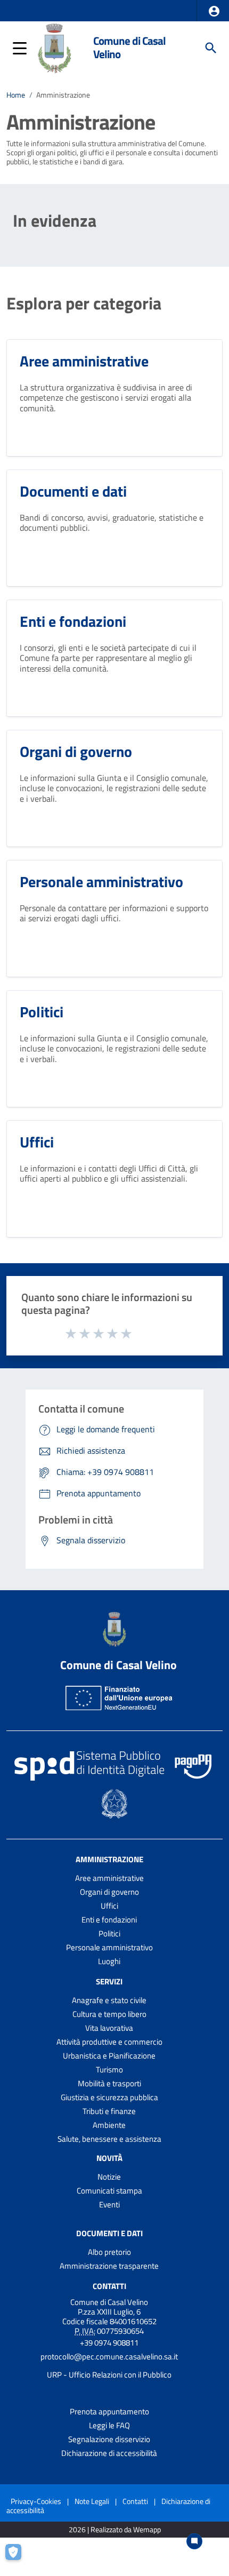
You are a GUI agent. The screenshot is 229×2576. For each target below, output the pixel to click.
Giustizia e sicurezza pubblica (109, 2097)
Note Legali (92, 2501)
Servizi (109, 1981)
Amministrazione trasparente (109, 2266)
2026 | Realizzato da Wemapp (115, 2530)
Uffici (109, 1906)
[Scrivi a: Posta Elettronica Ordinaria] (109, 2366)
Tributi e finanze (109, 2111)
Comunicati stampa (109, 2191)
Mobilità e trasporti (109, 2083)
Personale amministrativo (109, 1947)
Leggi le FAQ (109, 2425)
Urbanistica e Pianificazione (109, 2056)
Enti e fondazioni (109, 1920)
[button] (214, 11)
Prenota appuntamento (109, 2411)
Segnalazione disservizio (109, 2439)
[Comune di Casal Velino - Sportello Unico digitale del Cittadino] (55, 47)
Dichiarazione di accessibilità (109, 2453)
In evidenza (55, 220)
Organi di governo (109, 1892)
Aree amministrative (109, 1878)
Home (16, 95)
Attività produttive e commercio (109, 2042)
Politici (109, 1933)
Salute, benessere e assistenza (109, 2139)
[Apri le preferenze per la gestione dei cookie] (19, 2557)
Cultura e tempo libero (109, 2014)
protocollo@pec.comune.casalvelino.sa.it (109, 2356)
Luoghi (109, 1961)
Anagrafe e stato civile (109, 2000)
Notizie (109, 2177)
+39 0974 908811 (109, 2343)
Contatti (109, 2286)
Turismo (109, 2069)
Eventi (109, 2204)
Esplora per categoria (84, 303)
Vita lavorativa (109, 2028)
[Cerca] (211, 48)
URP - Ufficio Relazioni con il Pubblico (109, 2375)
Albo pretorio (109, 2252)
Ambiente (109, 2125)
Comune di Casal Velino (129, 47)
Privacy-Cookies (36, 2501)
